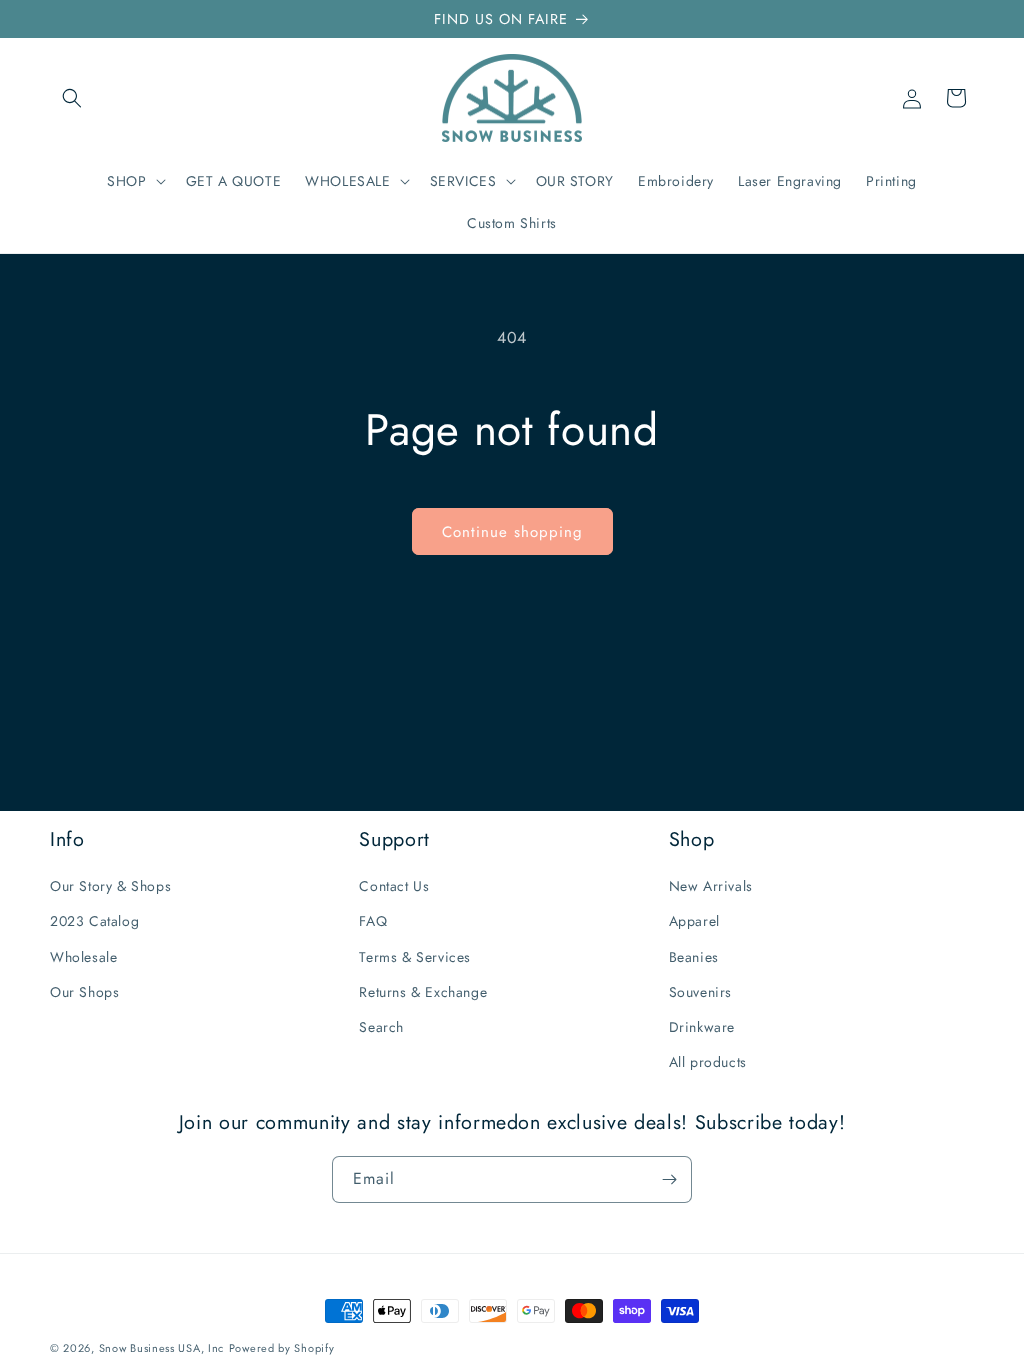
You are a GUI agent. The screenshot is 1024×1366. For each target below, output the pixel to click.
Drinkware (702, 1027)
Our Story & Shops (110, 886)
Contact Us (394, 886)
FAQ (373, 921)
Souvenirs (700, 992)
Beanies (694, 957)
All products (708, 1062)
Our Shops (84, 992)
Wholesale (83, 957)
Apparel (694, 921)
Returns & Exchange (423, 992)
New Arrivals (711, 886)
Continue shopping (512, 532)
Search (381, 1027)
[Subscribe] (669, 1179)
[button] (72, 98)
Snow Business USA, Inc (161, 1348)
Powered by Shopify (282, 1348)
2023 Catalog (94, 921)
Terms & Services (415, 957)
